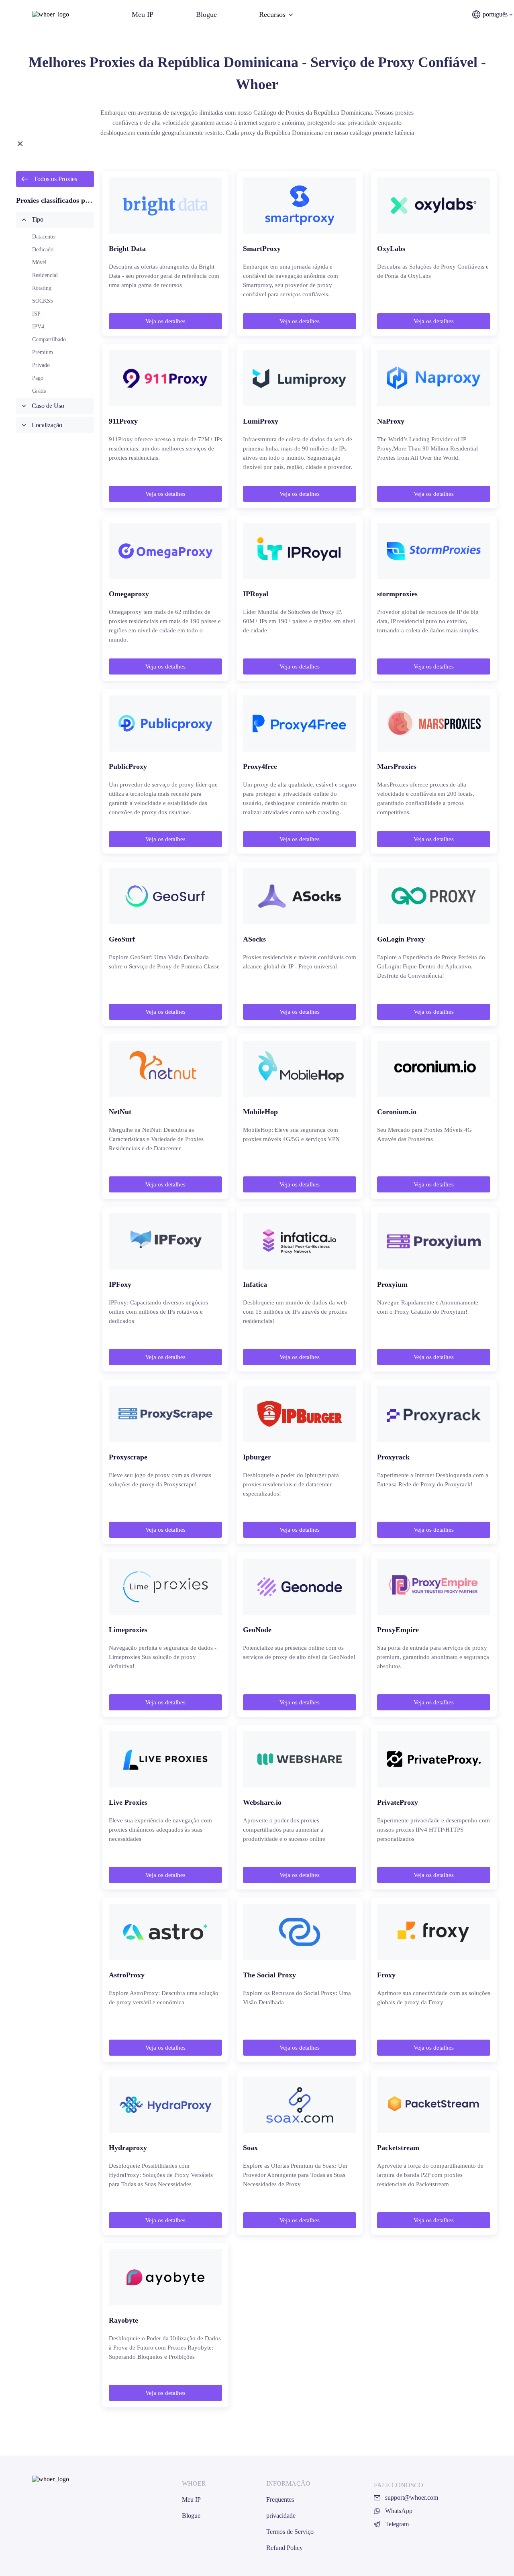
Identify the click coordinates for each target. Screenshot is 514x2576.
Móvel (39, 262)
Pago (38, 378)
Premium (43, 352)
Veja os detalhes (165, 321)
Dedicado (43, 250)
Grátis (39, 391)
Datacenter (44, 237)
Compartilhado (49, 339)
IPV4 (38, 327)
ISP (36, 314)
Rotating (42, 288)
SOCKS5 (43, 301)
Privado (41, 365)
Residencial (45, 275)
